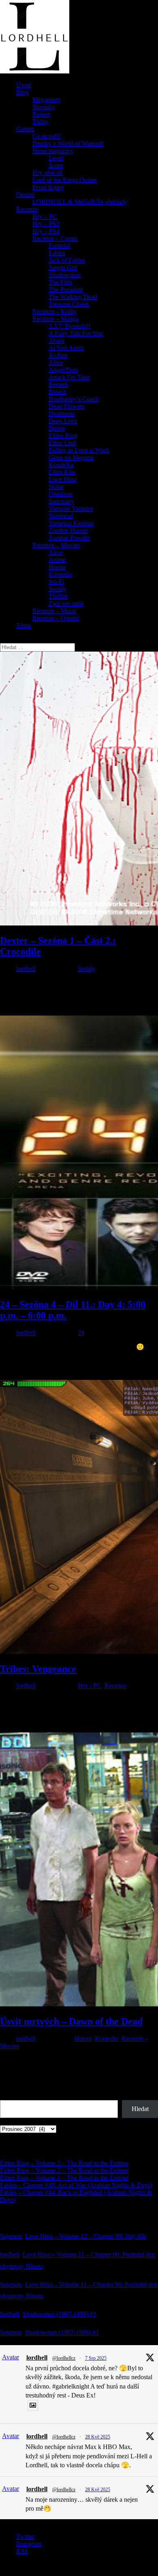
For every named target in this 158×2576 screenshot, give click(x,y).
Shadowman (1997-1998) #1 (60, 2314)
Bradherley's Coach (74, 399)
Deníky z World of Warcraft (68, 143)
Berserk (59, 384)
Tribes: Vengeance (38, 1669)
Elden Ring (63, 436)
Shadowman (65, 275)
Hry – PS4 (46, 231)
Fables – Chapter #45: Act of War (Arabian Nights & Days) (76, 2185)
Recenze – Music (54, 611)
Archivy (11, 2121)
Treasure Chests (69, 304)
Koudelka (61, 465)
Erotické (59, 246)
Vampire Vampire (71, 509)
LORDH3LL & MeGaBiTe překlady (80, 202)
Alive (56, 363)
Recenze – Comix (55, 238)
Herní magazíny (53, 151)
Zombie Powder (69, 538)
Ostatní (25, 195)
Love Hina (62, 479)
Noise (56, 487)
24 (81, 1333)
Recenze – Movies (56, 545)
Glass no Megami (71, 457)
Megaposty (47, 100)
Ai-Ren (58, 355)
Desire (57, 428)
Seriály (58, 589)
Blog (22, 92)
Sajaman (11, 2236)
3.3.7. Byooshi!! (69, 326)
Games (25, 129)
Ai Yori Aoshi (66, 348)
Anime (57, 560)
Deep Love (63, 421)
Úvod (23, 85)
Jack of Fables (67, 260)
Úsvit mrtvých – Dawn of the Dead (71, 2021)
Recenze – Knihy (55, 311)
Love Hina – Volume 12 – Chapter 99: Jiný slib (86, 2236)
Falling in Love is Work (79, 450)
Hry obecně (47, 173)
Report (41, 114)
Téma (23, 625)
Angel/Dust (63, 370)
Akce (56, 552)
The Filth (60, 282)
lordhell (26, 969)
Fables (57, 253)
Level (56, 158)
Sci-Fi (56, 582)
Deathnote (62, 414)
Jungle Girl (63, 268)
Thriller (58, 596)
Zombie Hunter (68, 530)
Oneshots (61, 494)
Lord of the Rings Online (65, 180)
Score (56, 165)
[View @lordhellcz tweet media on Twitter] (33, 2405)
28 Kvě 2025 (98, 2437)
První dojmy (48, 187)
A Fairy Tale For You (76, 333)
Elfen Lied (62, 443)
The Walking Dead (73, 297)
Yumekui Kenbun (71, 523)
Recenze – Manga (56, 319)
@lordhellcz (64, 2358)
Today (41, 122)
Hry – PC (45, 216)
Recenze (27, 209)
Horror (57, 567)
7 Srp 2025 (96, 2358)
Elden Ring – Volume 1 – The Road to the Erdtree (64, 2178)
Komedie (60, 574)
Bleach (58, 392)
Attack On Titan (69, 377)
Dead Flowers (67, 406)
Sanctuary (61, 501)
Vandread (61, 516)
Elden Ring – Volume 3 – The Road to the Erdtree (64, 2163)
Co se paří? (47, 136)
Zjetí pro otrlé (66, 604)
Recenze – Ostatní (56, 618)
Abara (57, 341)
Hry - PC (90, 1686)
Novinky (44, 107)
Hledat (9, 2096)
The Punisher (66, 289)
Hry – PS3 (46, 224)
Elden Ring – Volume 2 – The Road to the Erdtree (64, 2170)
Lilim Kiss (62, 472)
